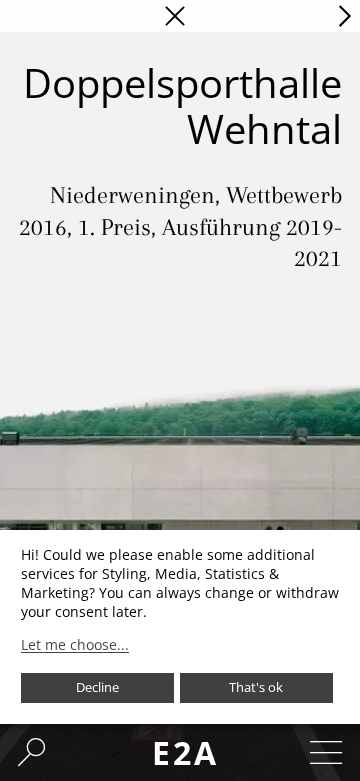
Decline (97, 687)
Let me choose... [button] (75, 645)
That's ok (256, 687)
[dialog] (180, 627)
